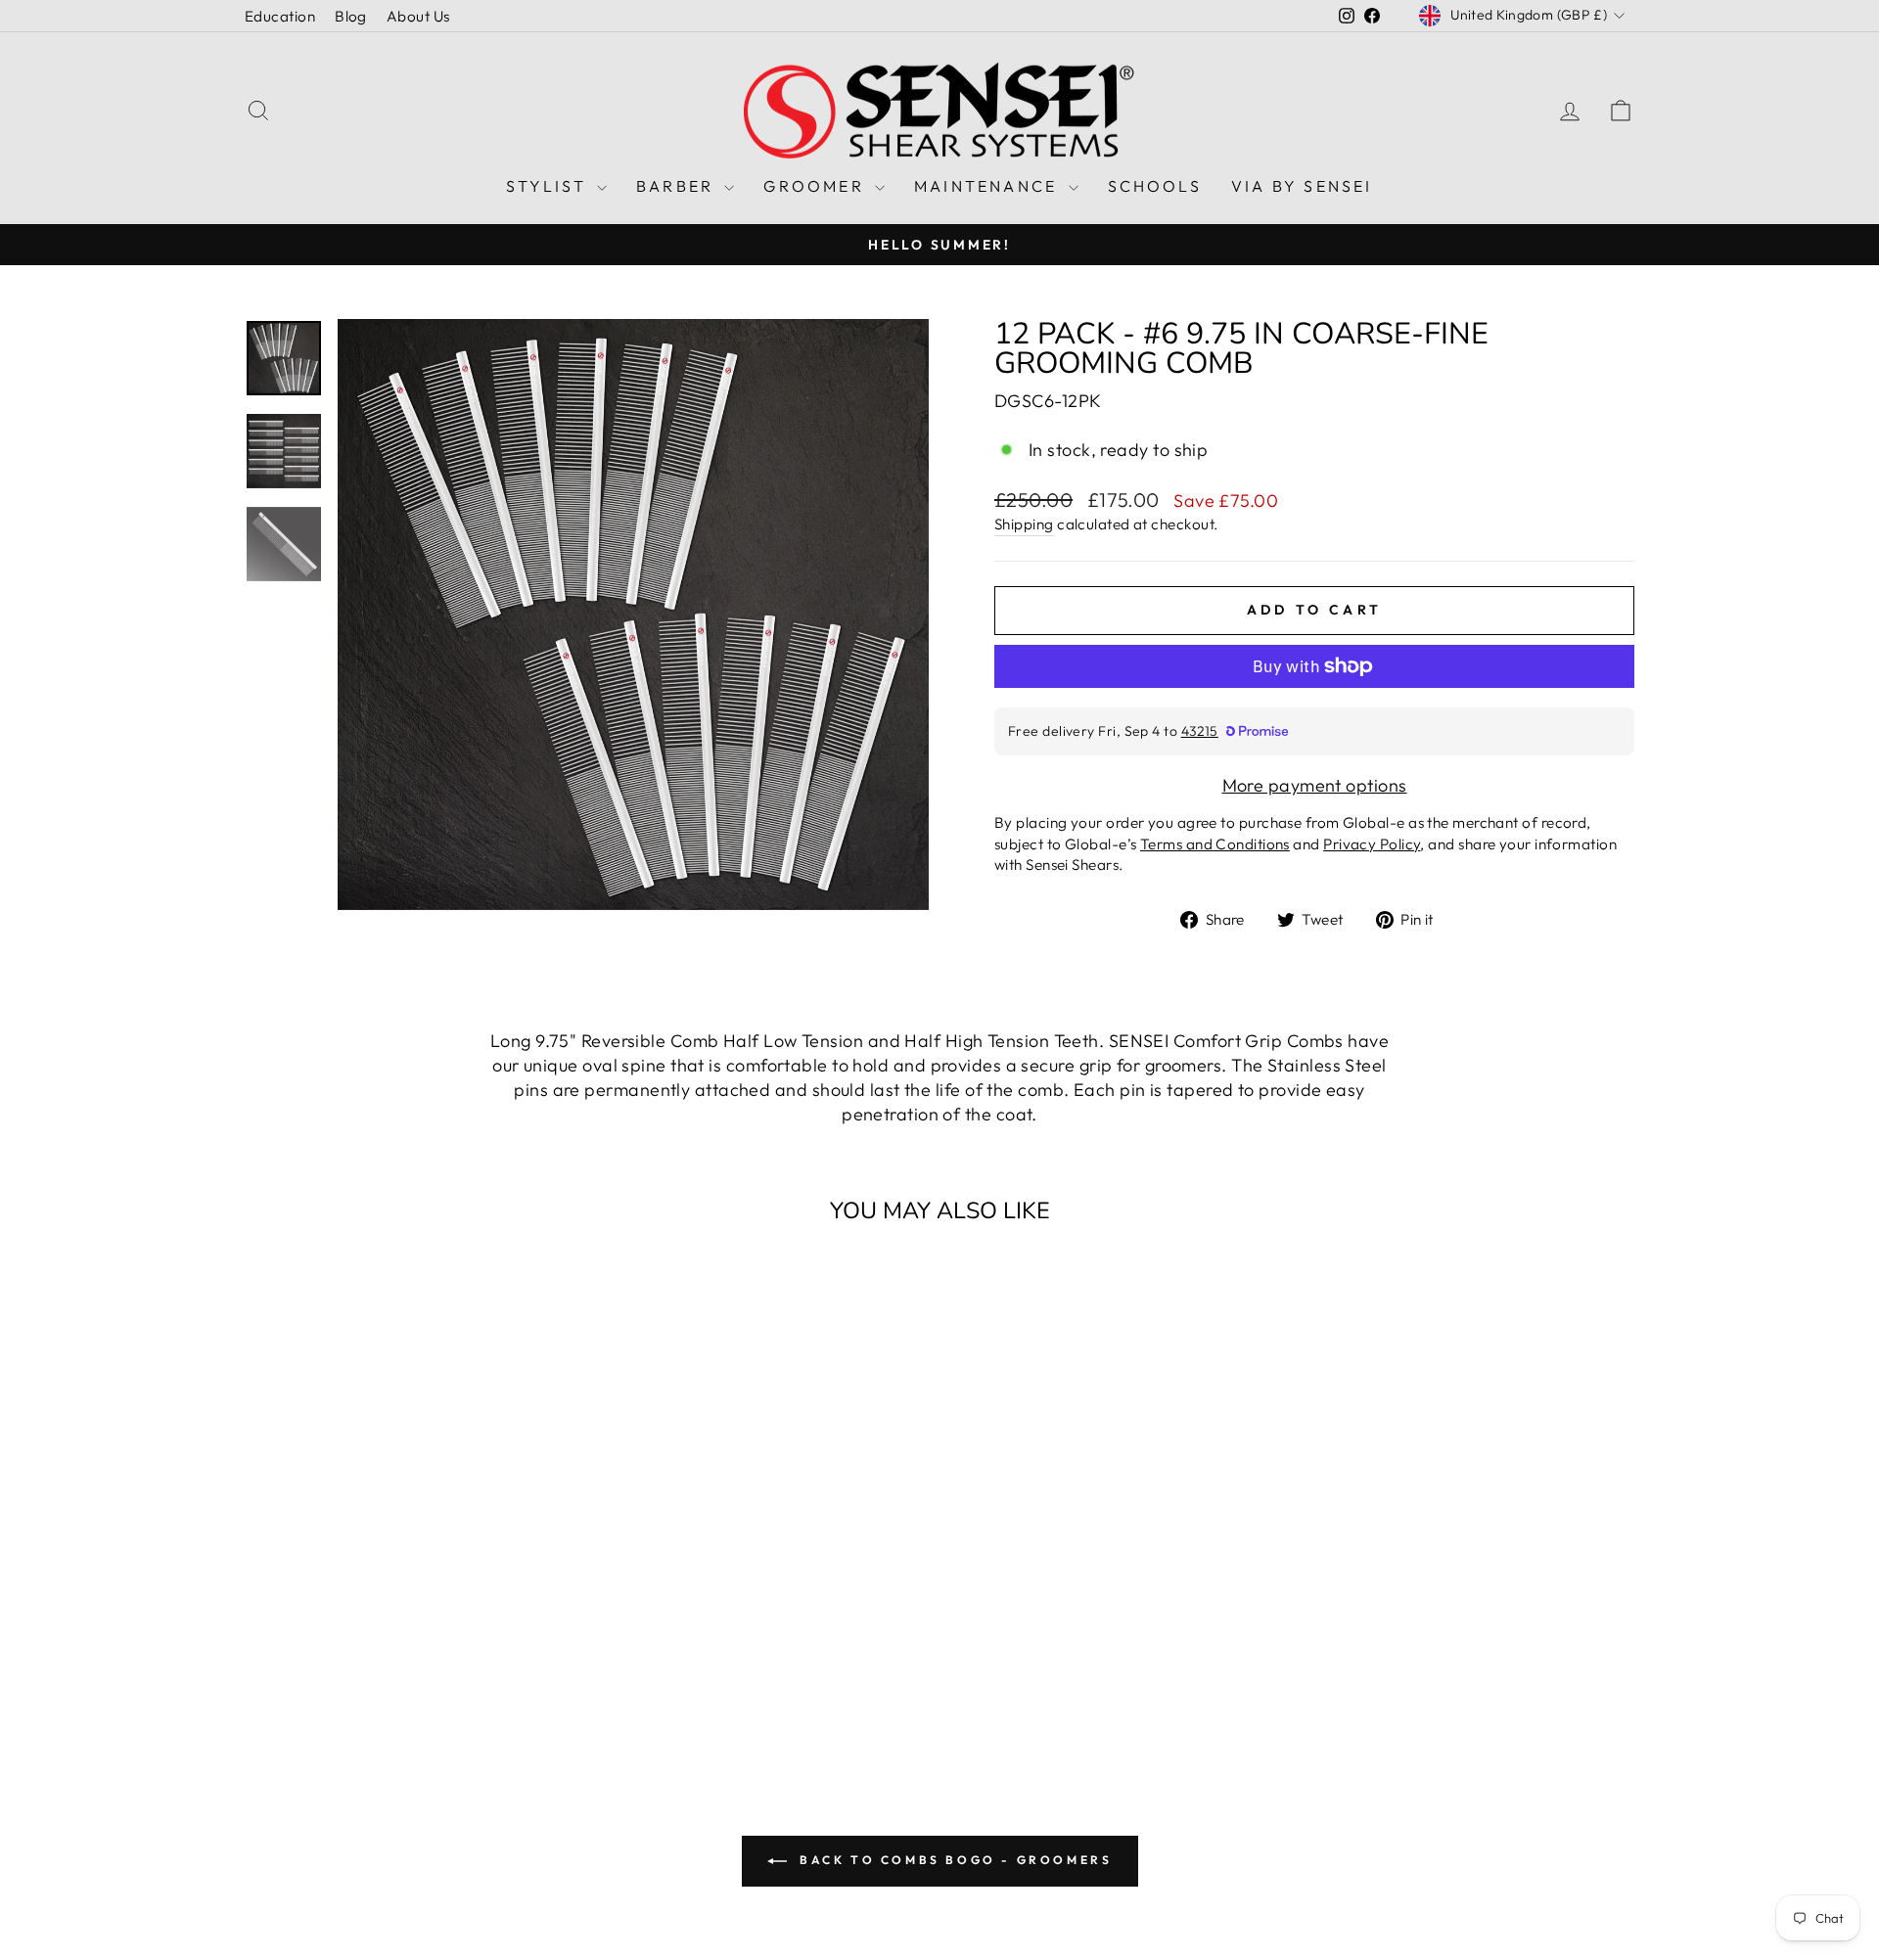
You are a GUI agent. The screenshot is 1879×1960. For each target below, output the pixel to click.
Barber (678, 186)
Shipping (1024, 524)
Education (280, 16)
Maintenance (988, 186)
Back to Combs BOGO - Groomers (954, 1860)
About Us (418, 16)
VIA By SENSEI (1302, 186)
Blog (351, 16)
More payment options (1315, 785)
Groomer (817, 186)
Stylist (549, 186)
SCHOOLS (1155, 186)
